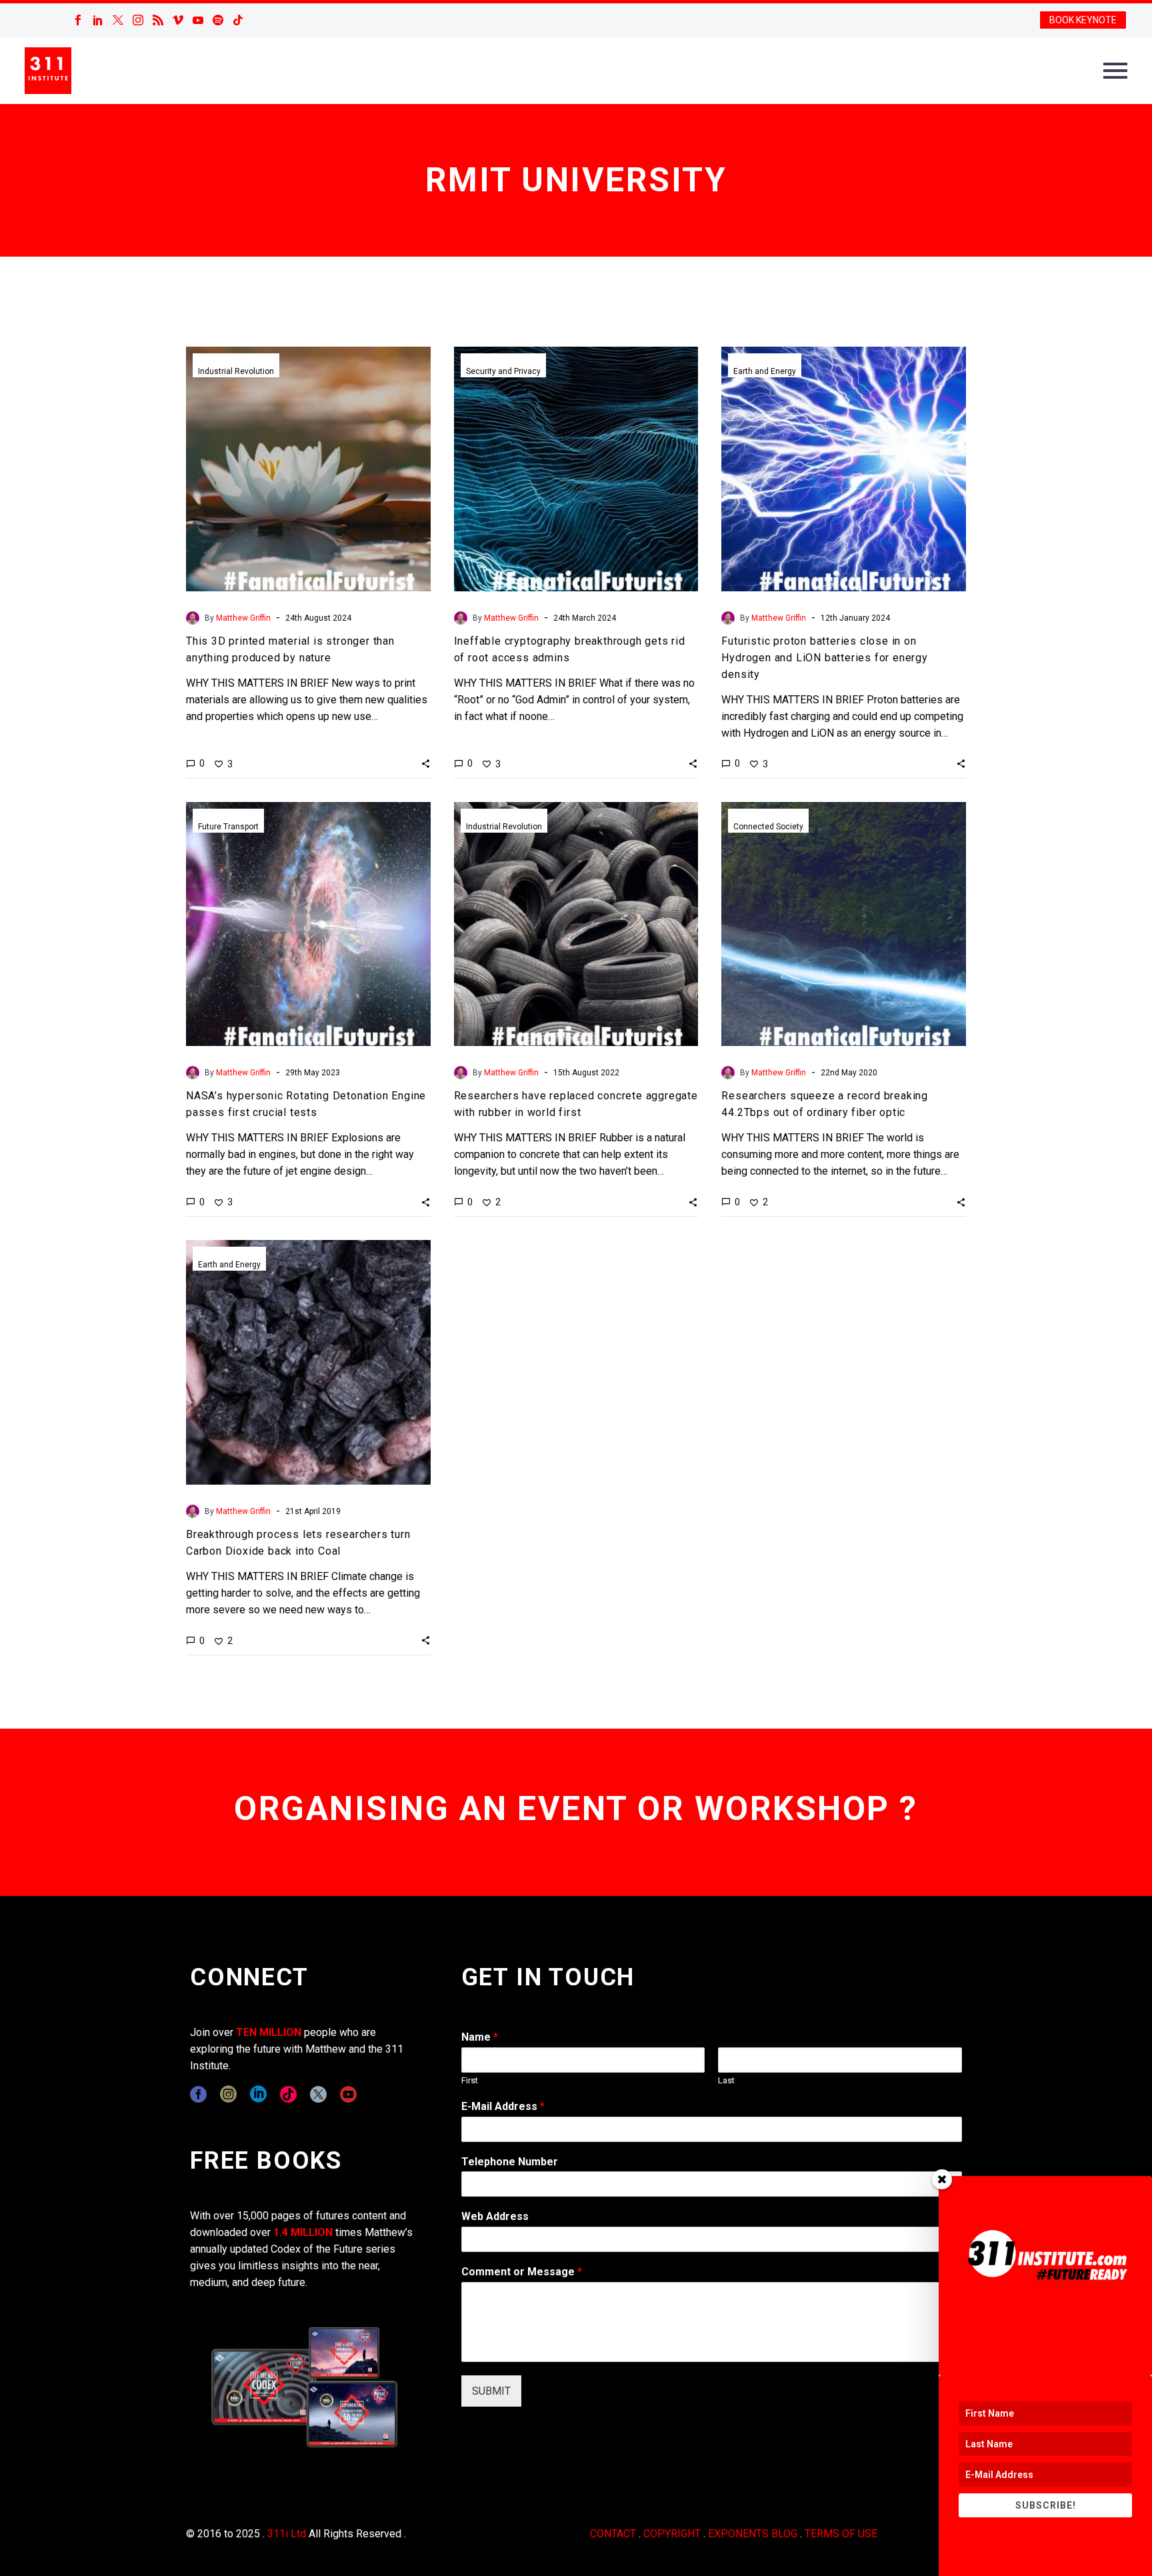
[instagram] (228, 2094)
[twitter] (318, 2094)
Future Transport (228, 827)
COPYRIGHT (672, 2534)
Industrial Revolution (236, 371)
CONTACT (613, 2534)
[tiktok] (288, 2094)
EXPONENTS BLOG (753, 2534)
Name (480, 2037)
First (470, 2080)
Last (726, 2080)
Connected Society (768, 827)
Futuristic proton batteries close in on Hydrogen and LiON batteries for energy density (824, 658)
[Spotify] (218, 20)
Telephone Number (510, 2162)
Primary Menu (1115, 71)
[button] (426, 763)
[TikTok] (238, 20)
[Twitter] (118, 20)
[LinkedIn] (98, 20)
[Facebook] (78, 20)
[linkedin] (258, 2094)
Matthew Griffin (243, 618)
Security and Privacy (503, 371)
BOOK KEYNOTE (1083, 20)
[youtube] (348, 2094)
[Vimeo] (178, 20)
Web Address (495, 2216)
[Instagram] (138, 20)
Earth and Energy (765, 371)
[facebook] (198, 2094)
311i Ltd (287, 2534)
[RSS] (158, 20)
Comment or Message (522, 2272)
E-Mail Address (503, 2106)
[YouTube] (198, 20)
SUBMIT (491, 2391)
